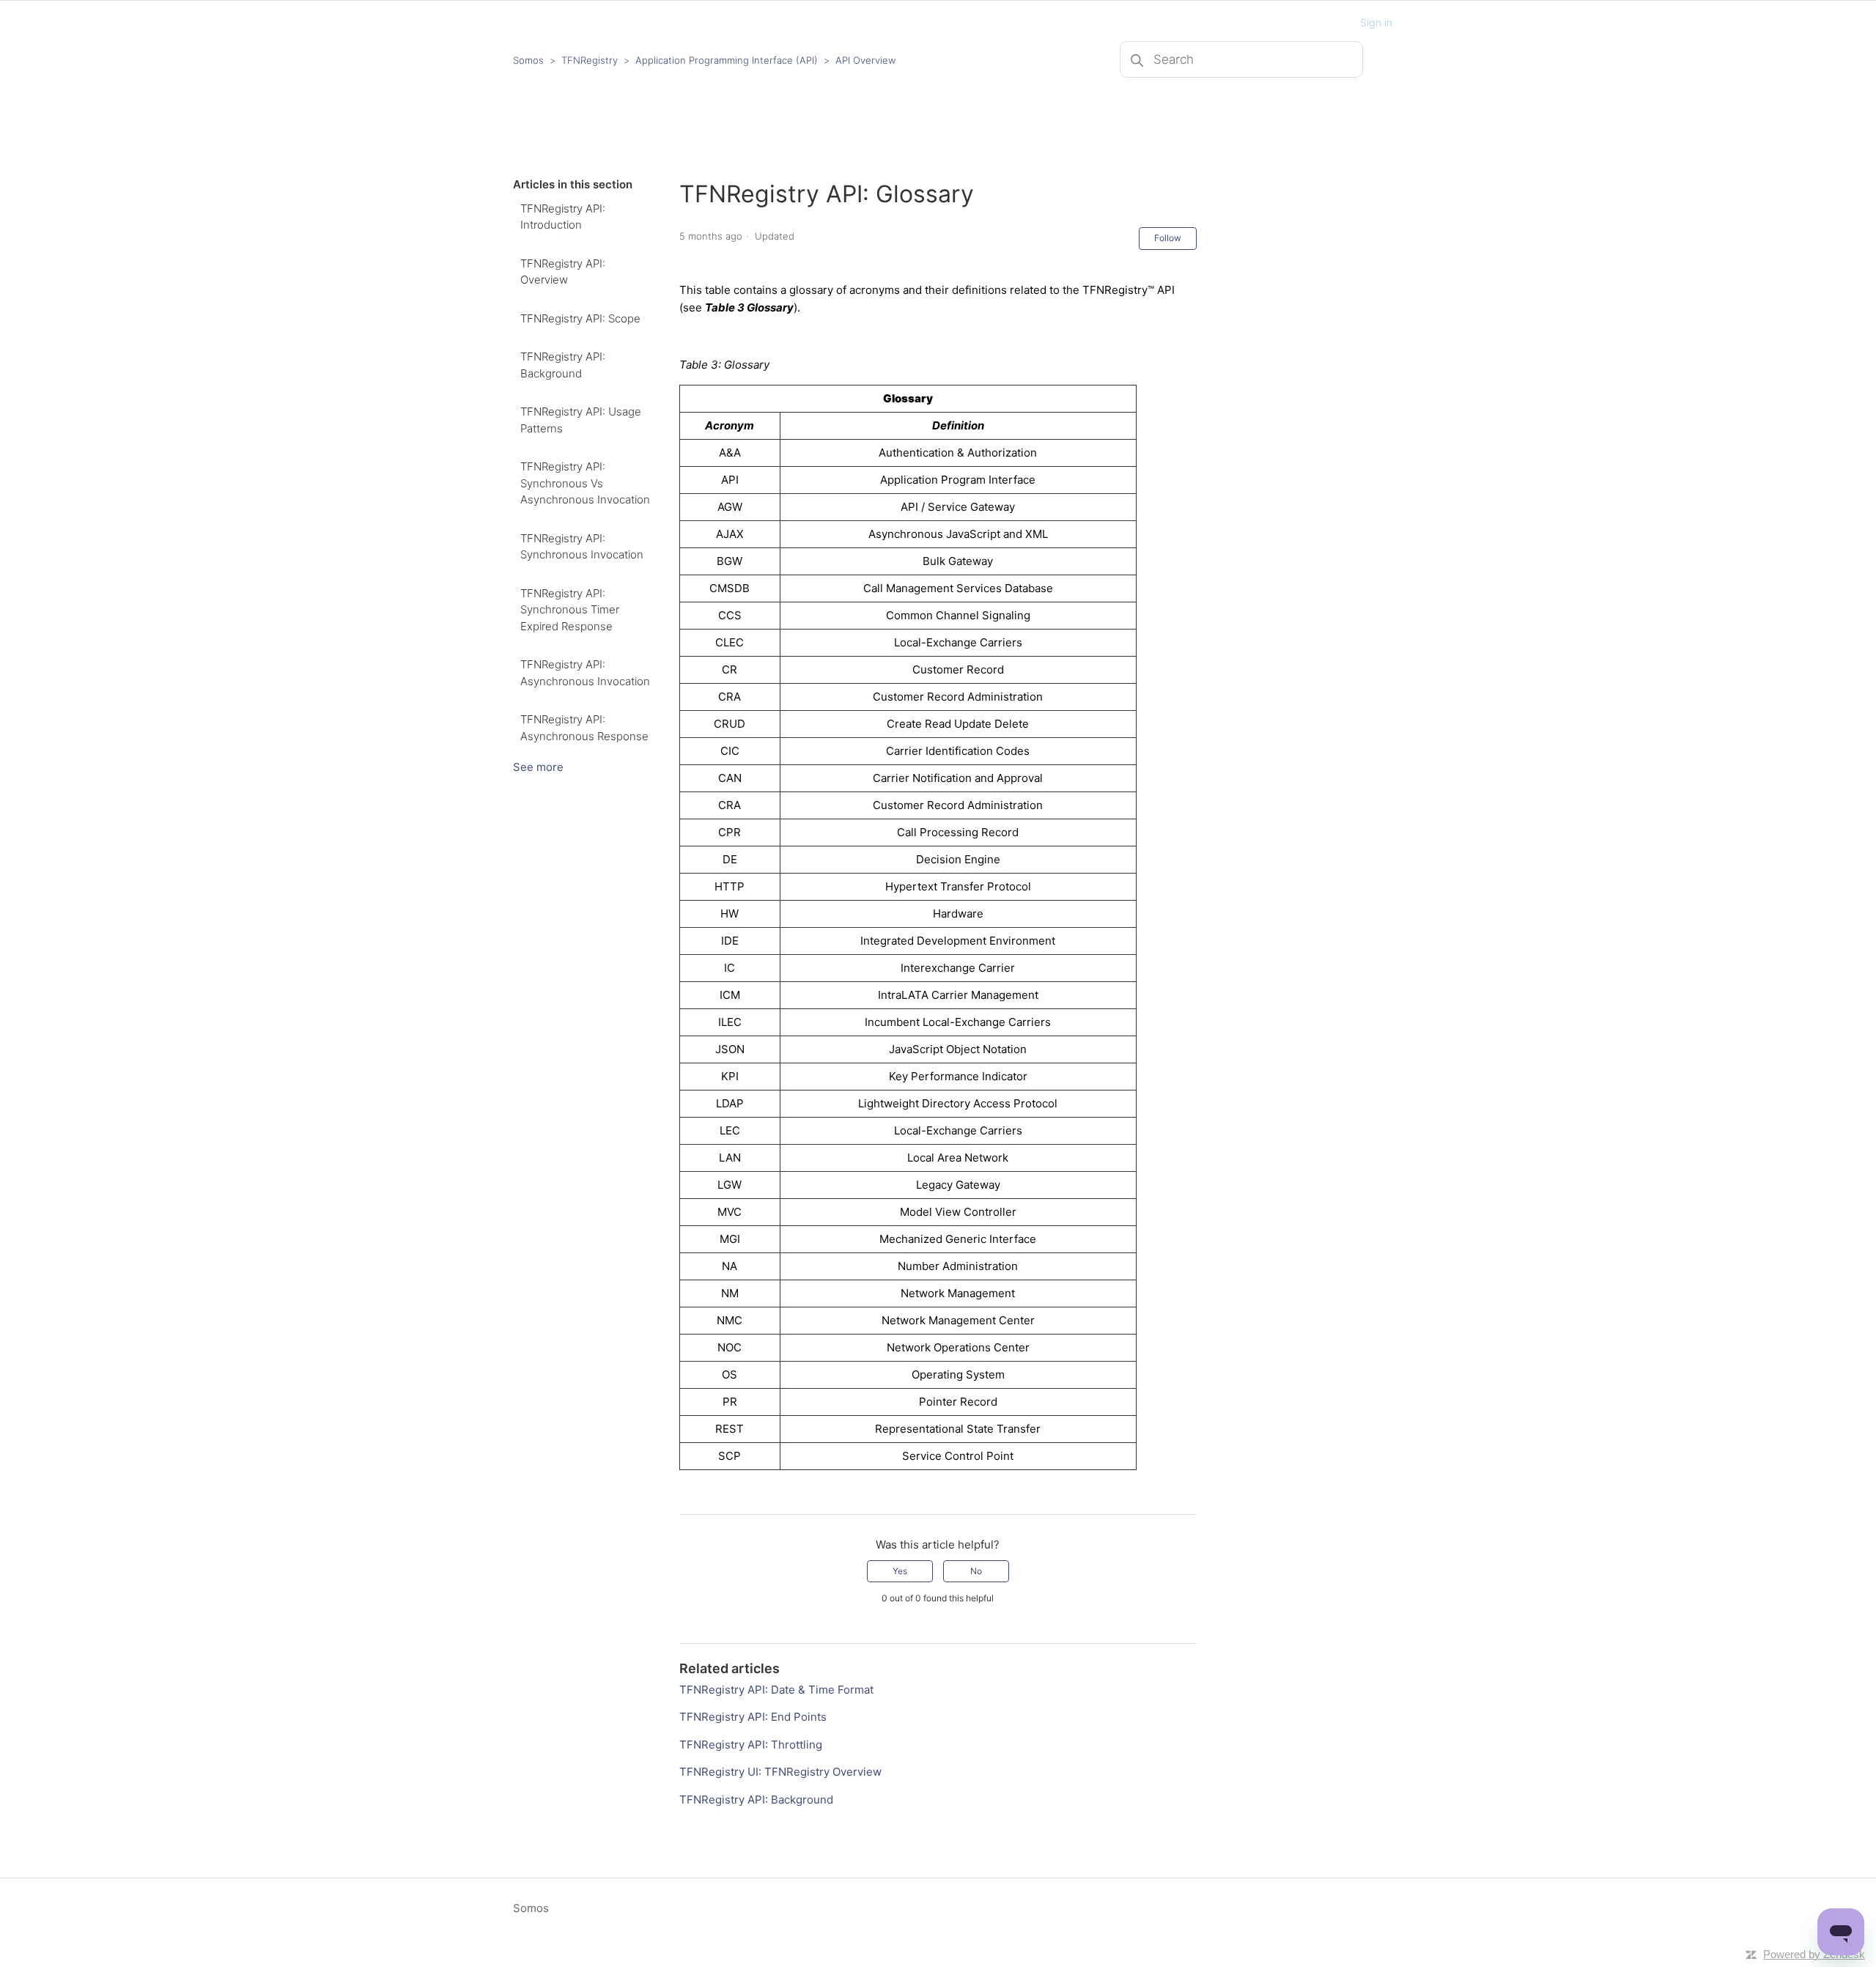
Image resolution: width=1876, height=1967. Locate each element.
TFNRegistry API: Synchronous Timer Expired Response (570, 610)
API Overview (865, 60)
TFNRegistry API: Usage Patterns (581, 420)
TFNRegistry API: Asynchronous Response (584, 728)
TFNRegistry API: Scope (580, 318)
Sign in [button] (1376, 22)
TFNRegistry (591, 60)
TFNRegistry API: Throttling (751, 1745)
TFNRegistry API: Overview (563, 272)
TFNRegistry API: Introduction (563, 217)
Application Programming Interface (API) (727, 60)
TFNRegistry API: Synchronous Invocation (582, 547)
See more (538, 767)
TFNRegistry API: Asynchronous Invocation (585, 673)
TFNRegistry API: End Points (753, 1717)
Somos (528, 60)
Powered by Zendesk (1814, 1954)
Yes (900, 1571)
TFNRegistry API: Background (563, 365)
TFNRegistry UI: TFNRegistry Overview (780, 1772)
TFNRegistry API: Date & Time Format (776, 1690)
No (976, 1571)
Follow (1168, 238)
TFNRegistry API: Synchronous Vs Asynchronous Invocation (585, 483)
